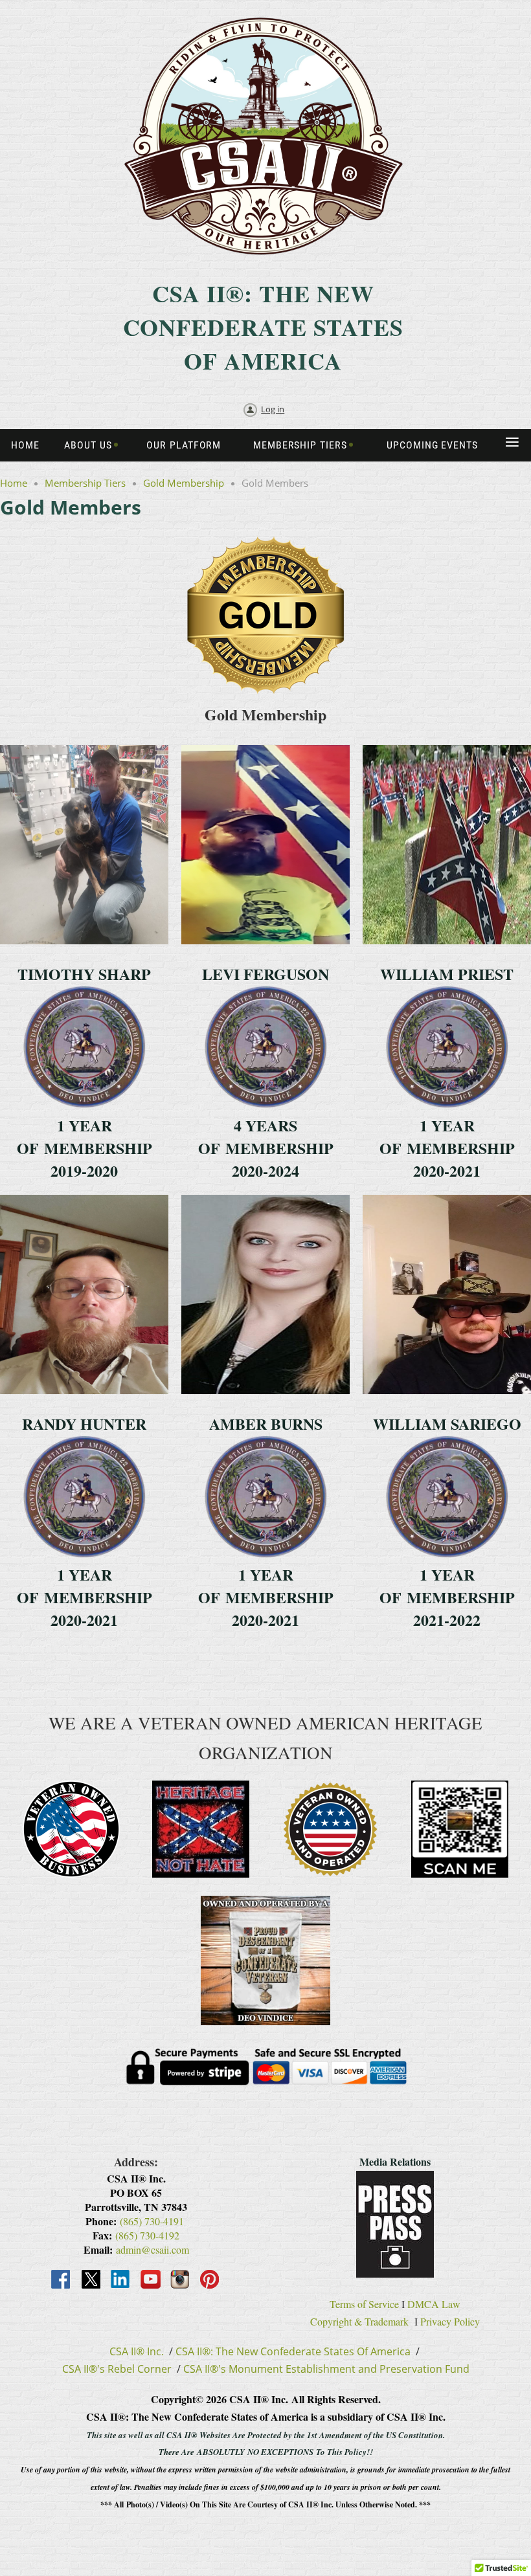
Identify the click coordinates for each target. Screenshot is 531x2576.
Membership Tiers (85, 483)
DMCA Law (434, 2304)
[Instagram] (181, 2280)
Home (14, 483)
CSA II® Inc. (137, 2351)
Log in (273, 409)
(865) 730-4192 (147, 2235)
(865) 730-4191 (152, 2221)
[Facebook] (62, 2280)
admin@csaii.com (153, 2249)
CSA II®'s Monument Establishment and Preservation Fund (326, 2369)
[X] (91, 2280)
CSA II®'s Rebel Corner (117, 2369)
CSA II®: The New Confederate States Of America (293, 2351)
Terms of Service (364, 2304)
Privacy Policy (450, 2321)
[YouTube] (151, 2280)
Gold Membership (184, 483)
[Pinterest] (210, 2280)
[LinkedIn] (121, 2280)
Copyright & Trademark (359, 2321)
